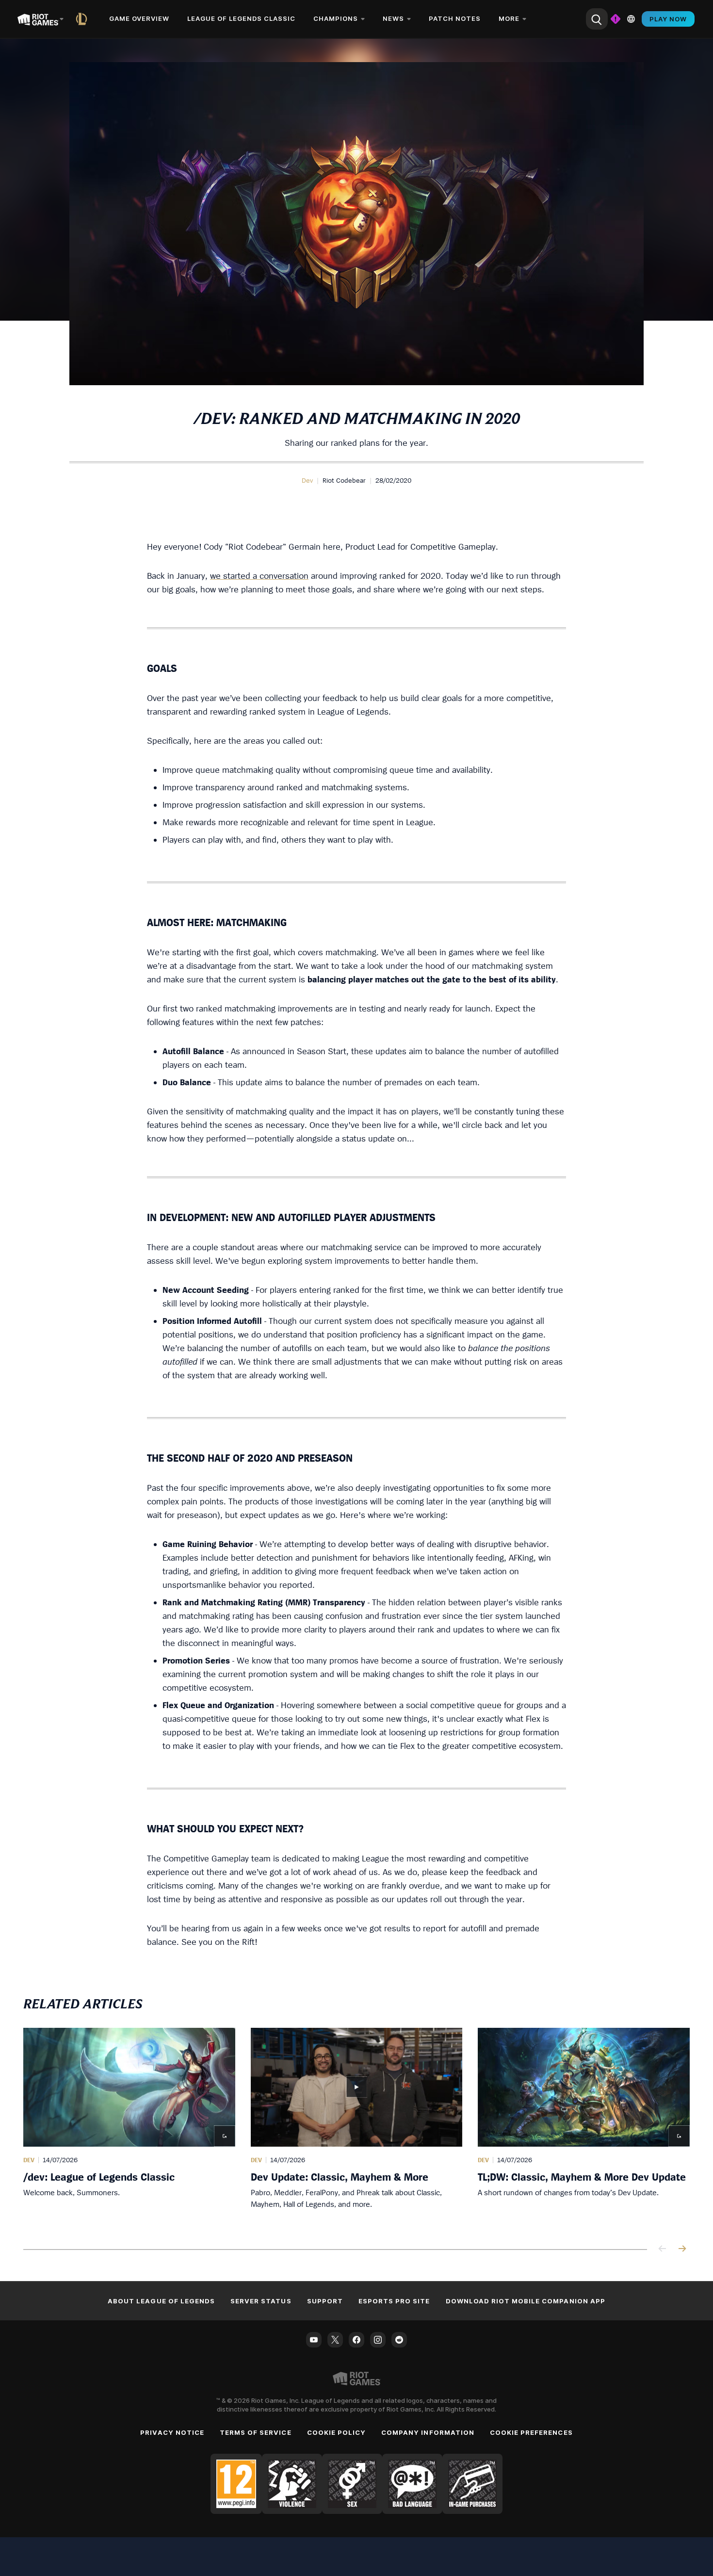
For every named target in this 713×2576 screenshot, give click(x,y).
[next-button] (682, 2249)
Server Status (261, 2301)
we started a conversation (259, 576)
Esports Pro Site (394, 2301)
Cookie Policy (337, 2432)
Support (325, 2301)
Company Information (428, 2432)
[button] (307, 480)
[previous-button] (663, 2249)
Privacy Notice (172, 2432)
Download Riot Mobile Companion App (526, 2301)
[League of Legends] (83, 19)
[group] (356, 2127)
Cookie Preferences (531, 2432)
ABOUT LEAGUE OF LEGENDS (161, 2301)
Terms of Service (256, 2432)
